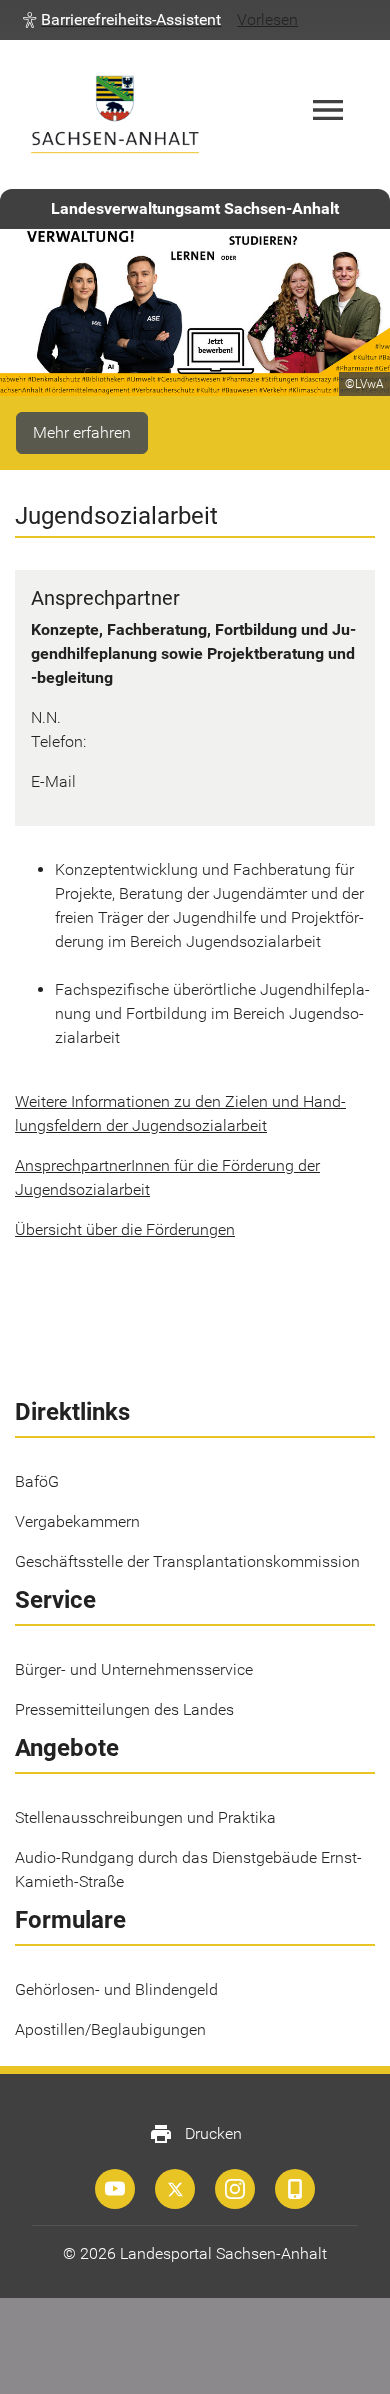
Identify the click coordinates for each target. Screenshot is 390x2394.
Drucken (195, 2134)
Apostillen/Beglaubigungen (110, 2029)
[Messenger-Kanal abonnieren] (295, 2189)
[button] (122, 20)
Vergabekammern (77, 1521)
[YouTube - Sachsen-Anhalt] (115, 2189)
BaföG (37, 1481)
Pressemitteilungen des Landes (124, 1709)
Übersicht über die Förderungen (125, 1229)
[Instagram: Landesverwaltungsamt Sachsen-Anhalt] (235, 2189)
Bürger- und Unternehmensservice (134, 1669)
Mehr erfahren (82, 432)
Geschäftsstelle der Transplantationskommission (187, 1561)
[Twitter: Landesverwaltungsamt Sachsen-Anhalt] (175, 2189)
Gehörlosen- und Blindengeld (116, 1989)
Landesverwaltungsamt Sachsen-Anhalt (195, 208)
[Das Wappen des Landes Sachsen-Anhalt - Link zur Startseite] (115, 114)
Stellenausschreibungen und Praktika (145, 1817)
